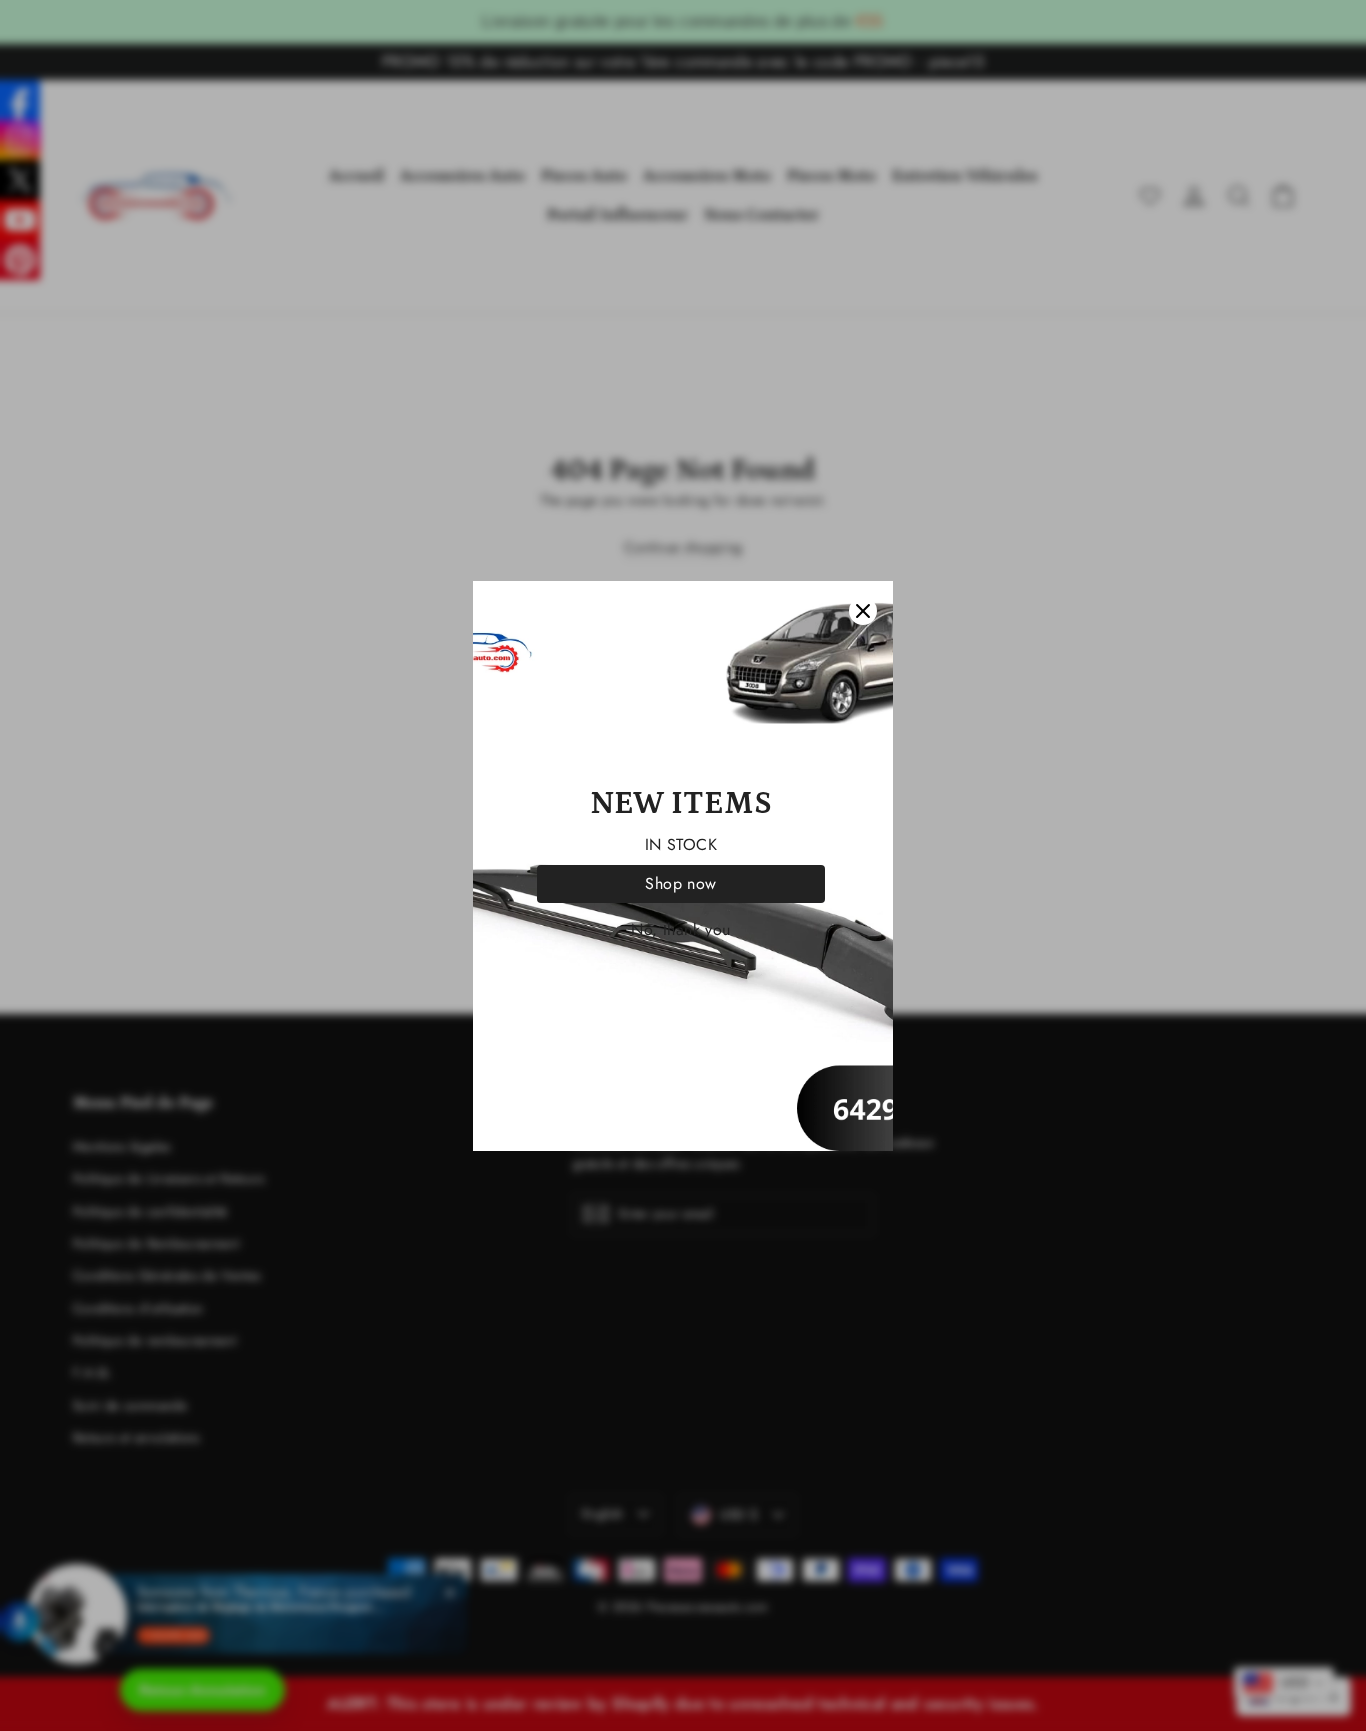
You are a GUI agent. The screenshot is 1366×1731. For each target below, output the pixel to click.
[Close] (863, 611)
